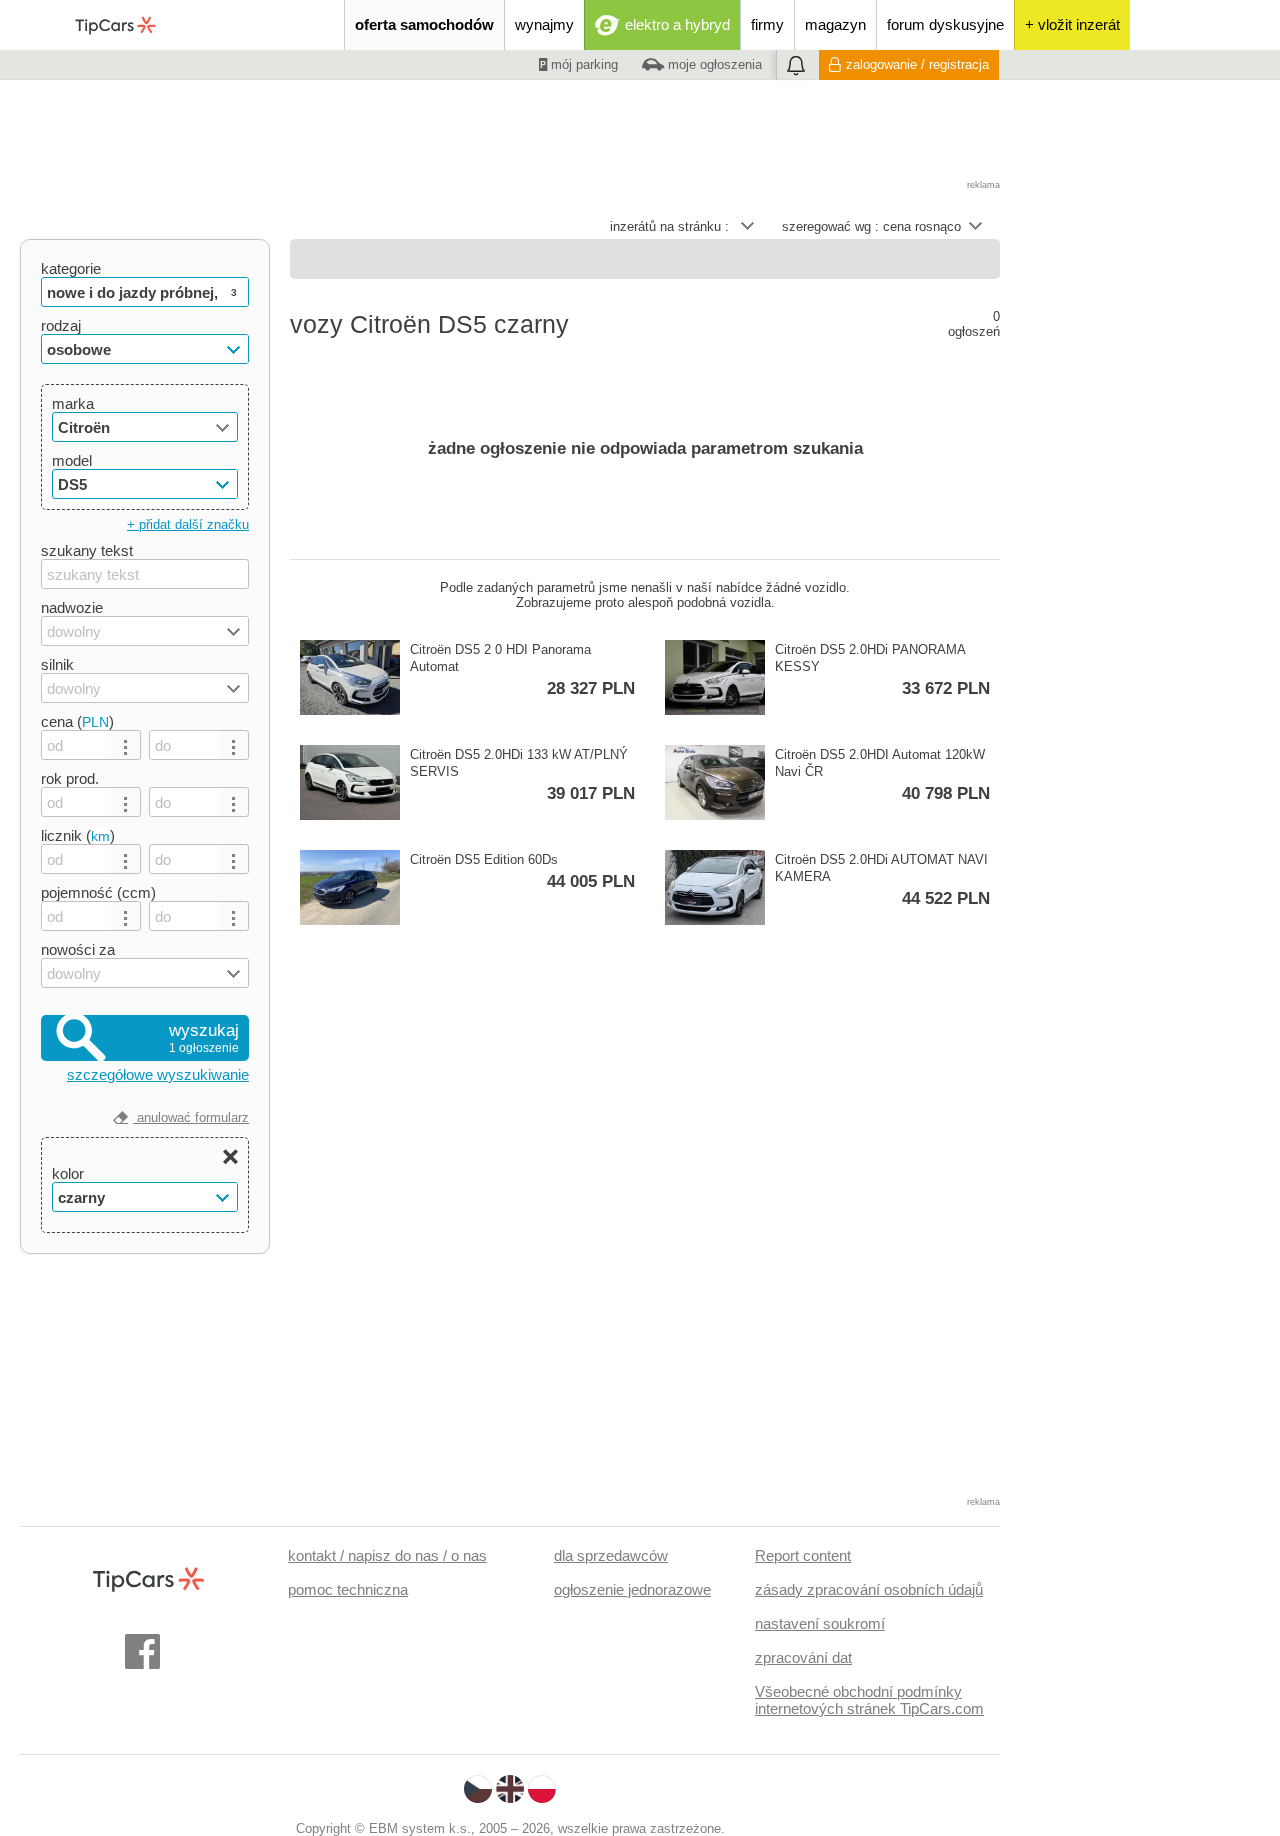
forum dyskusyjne (945, 24)
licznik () (78, 835)
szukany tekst (87, 550)
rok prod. (70, 778)
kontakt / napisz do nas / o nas (387, 1555)
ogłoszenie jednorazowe (632, 1589)
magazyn (835, 24)
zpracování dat (803, 1657)
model (72, 460)
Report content (803, 1555)
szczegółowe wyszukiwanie (158, 1074)
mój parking (582, 64)
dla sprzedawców (611, 1555)
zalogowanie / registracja (917, 64)
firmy (767, 24)
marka (73, 403)
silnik (57, 664)
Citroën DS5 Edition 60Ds (522, 871)
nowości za (78, 949)
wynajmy (544, 24)
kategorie (71, 268)
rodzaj (61, 325)
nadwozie (72, 607)
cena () (77, 721)
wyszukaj (204, 1038)
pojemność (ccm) (98, 892)
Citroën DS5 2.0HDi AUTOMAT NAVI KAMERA (882, 880)
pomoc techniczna (348, 1589)
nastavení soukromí (820, 1623)
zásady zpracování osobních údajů (869, 1589)
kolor (68, 1173)
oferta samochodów (424, 24)
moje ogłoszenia (713, 64)
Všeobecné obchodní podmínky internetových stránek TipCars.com (869, 1700)
